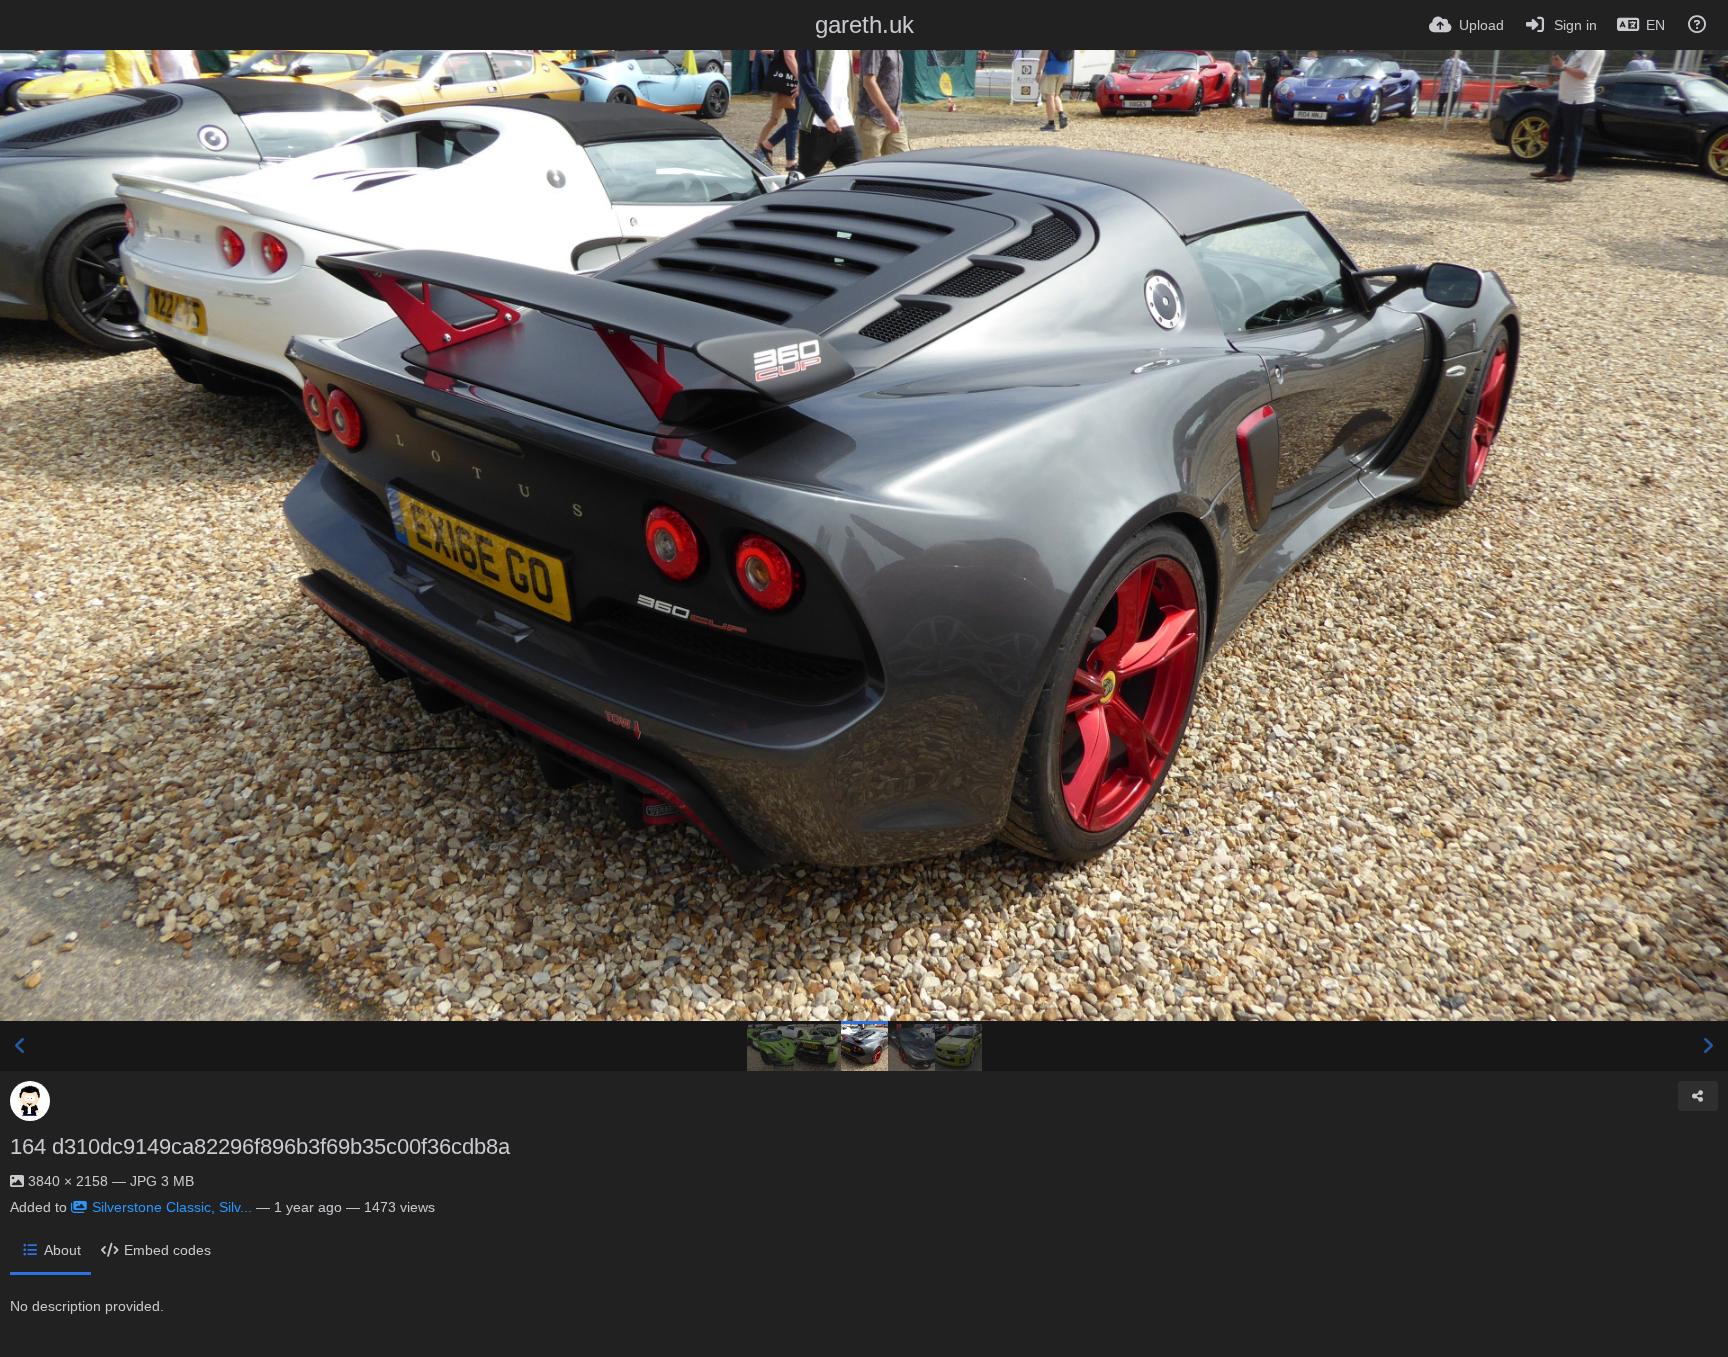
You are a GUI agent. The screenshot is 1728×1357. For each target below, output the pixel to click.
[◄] (20, 1046)
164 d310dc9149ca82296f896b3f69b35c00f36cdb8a (260, 1146)
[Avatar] (30, 1101)
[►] (1708, 1046)
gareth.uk (864, 24)
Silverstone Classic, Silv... (172, 1207)
